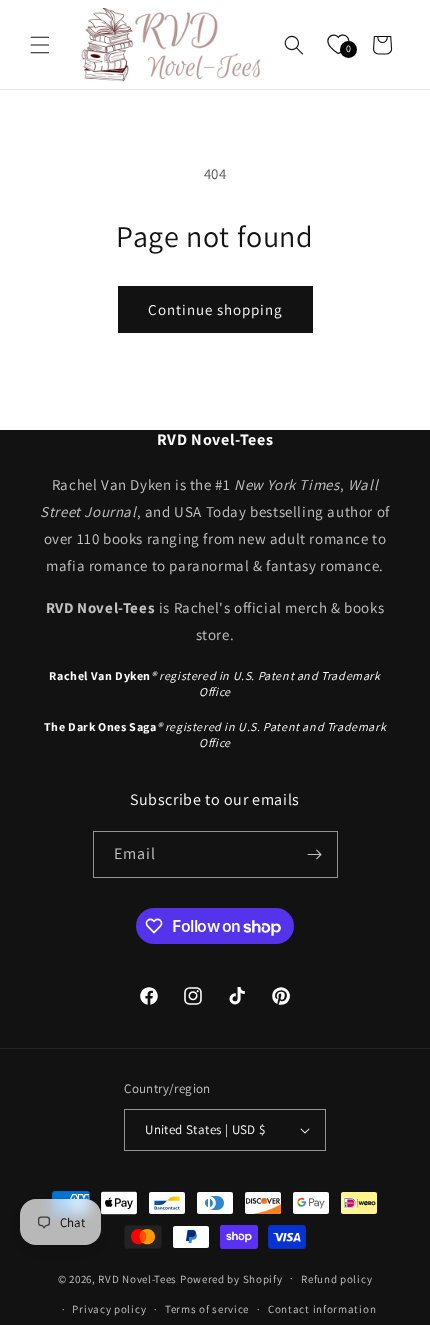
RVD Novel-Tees (137, 1278)
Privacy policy (109, 1309)
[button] (40, 45)
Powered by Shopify (231, 1278)
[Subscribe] (315, 854)
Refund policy (336, 1279)
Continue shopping (215, 309)
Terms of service (207, 1309)
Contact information (322, 1309)
